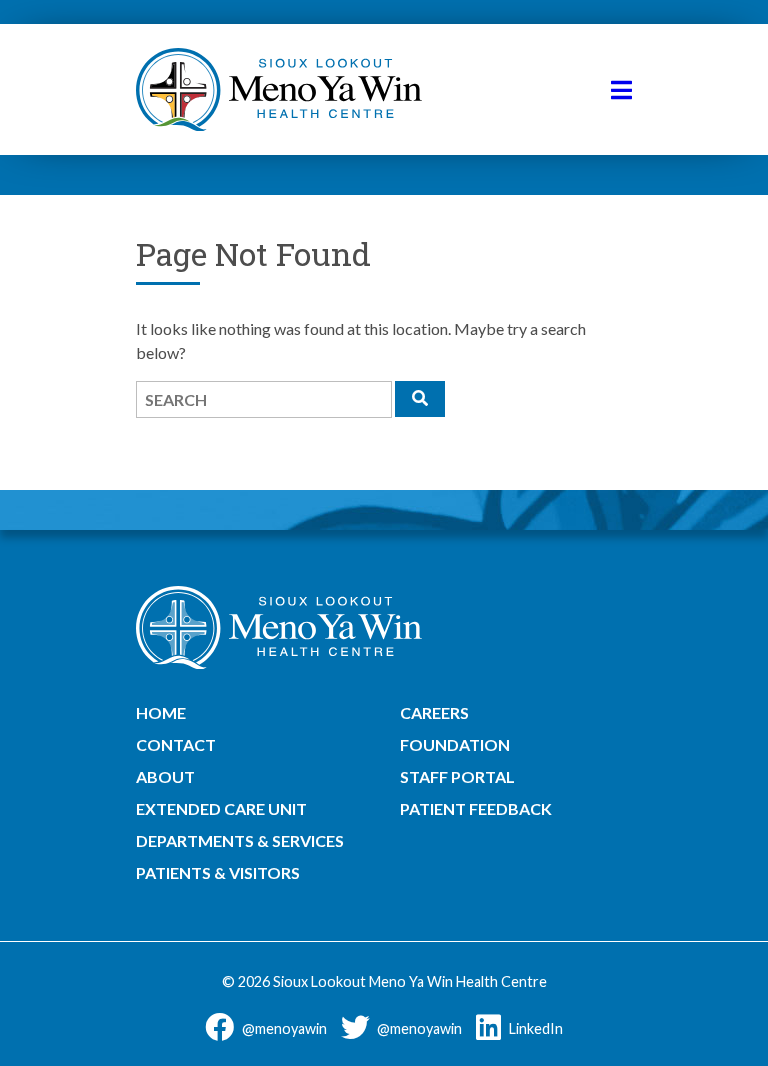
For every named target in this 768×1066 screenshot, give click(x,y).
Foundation (455, 744)
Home (161, 712)
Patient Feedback (476, 808)
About (165, 776)
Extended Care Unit (221, 808)
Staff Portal (457, 776)
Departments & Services (240, 840)
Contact (176, 744)
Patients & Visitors (218, 872)
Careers (434, 712)
